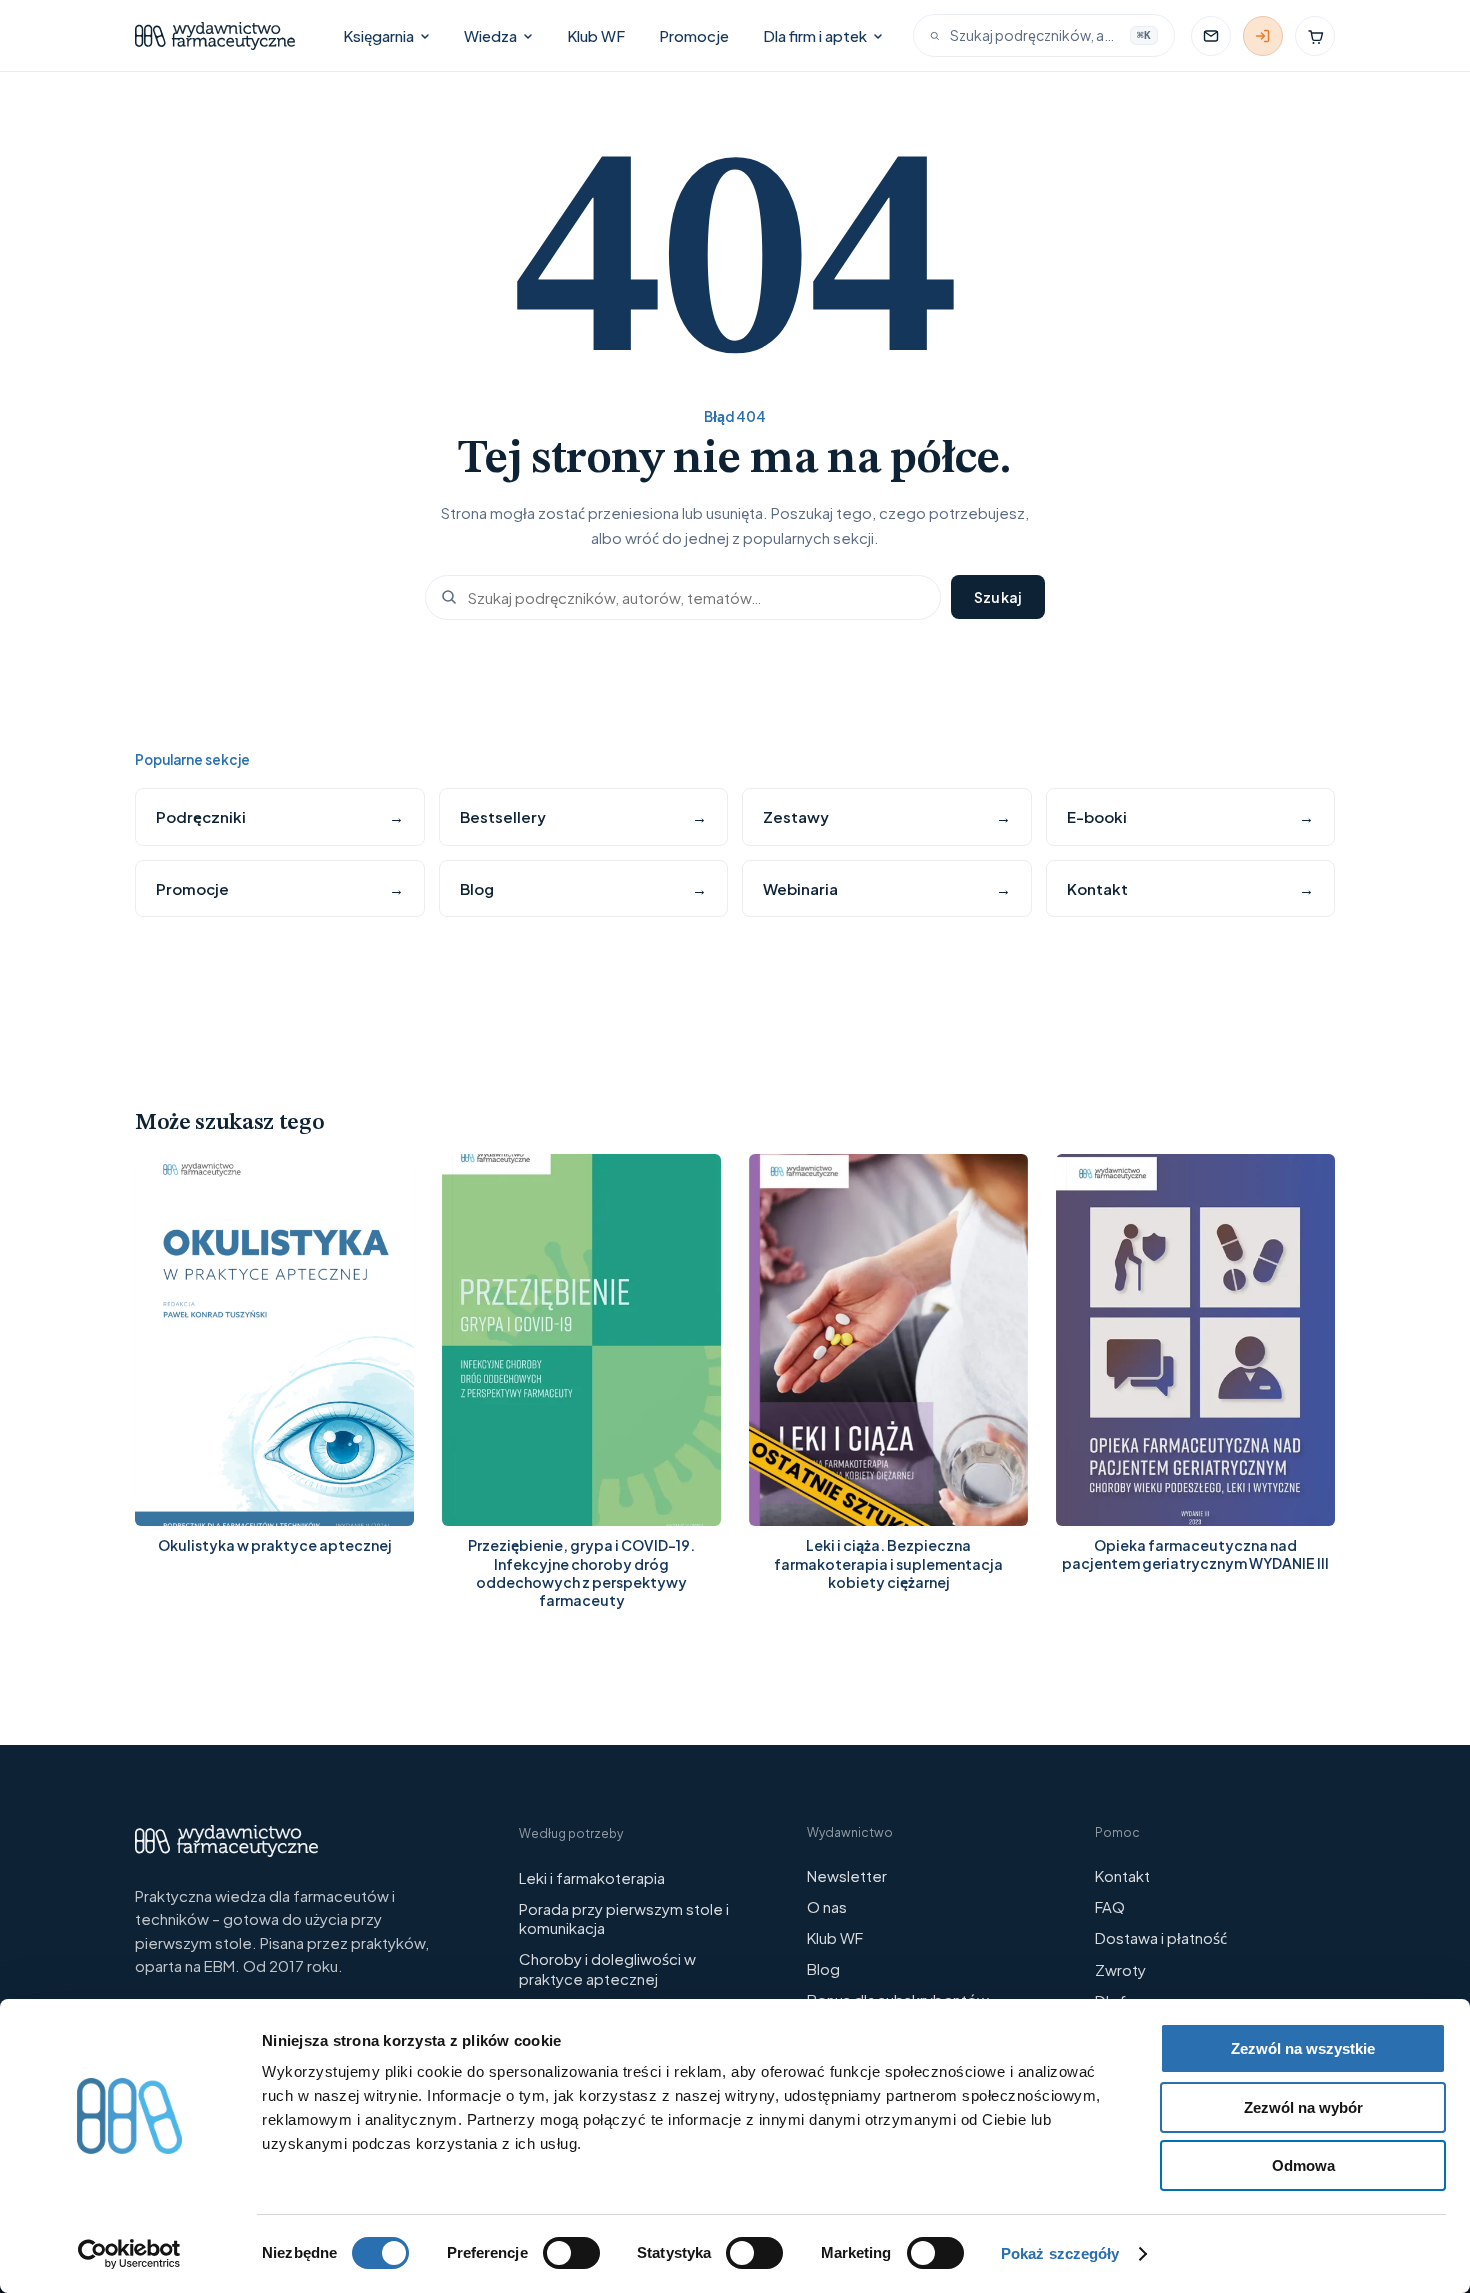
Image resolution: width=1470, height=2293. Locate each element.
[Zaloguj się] (1263, 36)
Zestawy (887, 816)
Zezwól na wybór (1303, 2107)
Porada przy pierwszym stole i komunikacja (624, 1918)
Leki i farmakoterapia (592, 1877)
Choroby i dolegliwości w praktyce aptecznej (607, 1968)
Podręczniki (280, 817)
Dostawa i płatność (1161, 1937)
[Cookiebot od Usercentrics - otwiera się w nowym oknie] (129, 2254)
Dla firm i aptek (815, 35)
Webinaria (887, 888)
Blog (584, 888)
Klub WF (596, 35)
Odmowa (1303, 2165)
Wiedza (490, 35)
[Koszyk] (1315, 36)
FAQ (1110, 1906)
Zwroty (1120, 1969)
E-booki (1191, 816)
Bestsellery (584, 816)
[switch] (571, 2253)
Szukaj (998, 597)
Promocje (694, 35)
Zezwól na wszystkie (1303, 2048)
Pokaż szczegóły (1060, 2253)
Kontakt (1191, 888)
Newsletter (847, 1875)
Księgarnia (378, 35)
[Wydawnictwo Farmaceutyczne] (215, 36)
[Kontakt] (1211, 36)
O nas (827, 1906)
